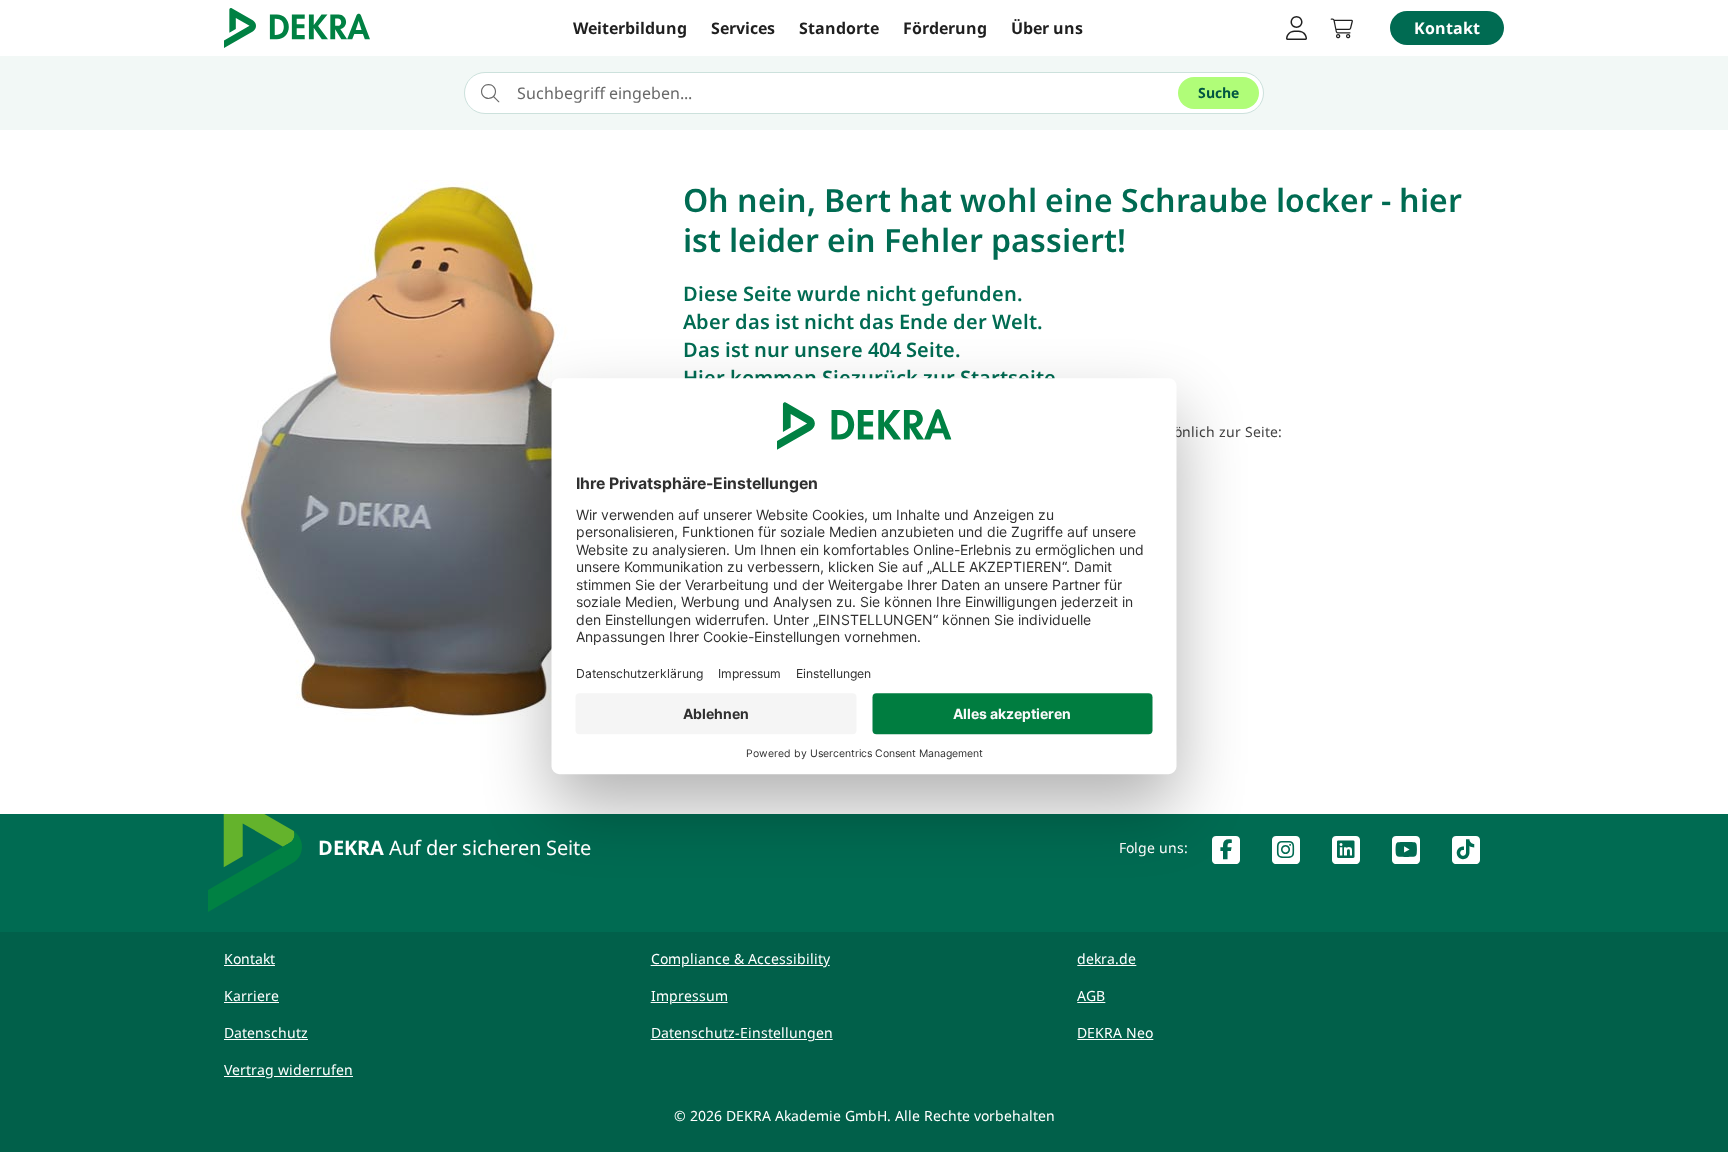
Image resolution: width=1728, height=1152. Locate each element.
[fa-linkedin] (1354, 854)
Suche (1218, 92)
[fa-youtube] (1414, 854)
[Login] (1296, 28)
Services (743, 28)
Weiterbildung (630, 28)
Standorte (839, 28)
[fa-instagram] (1294, 854)
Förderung (945, 28)
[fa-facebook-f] (1234, 854)
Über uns (1047, 28)
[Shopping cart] (1348, 28)
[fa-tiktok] (1474, 854)
